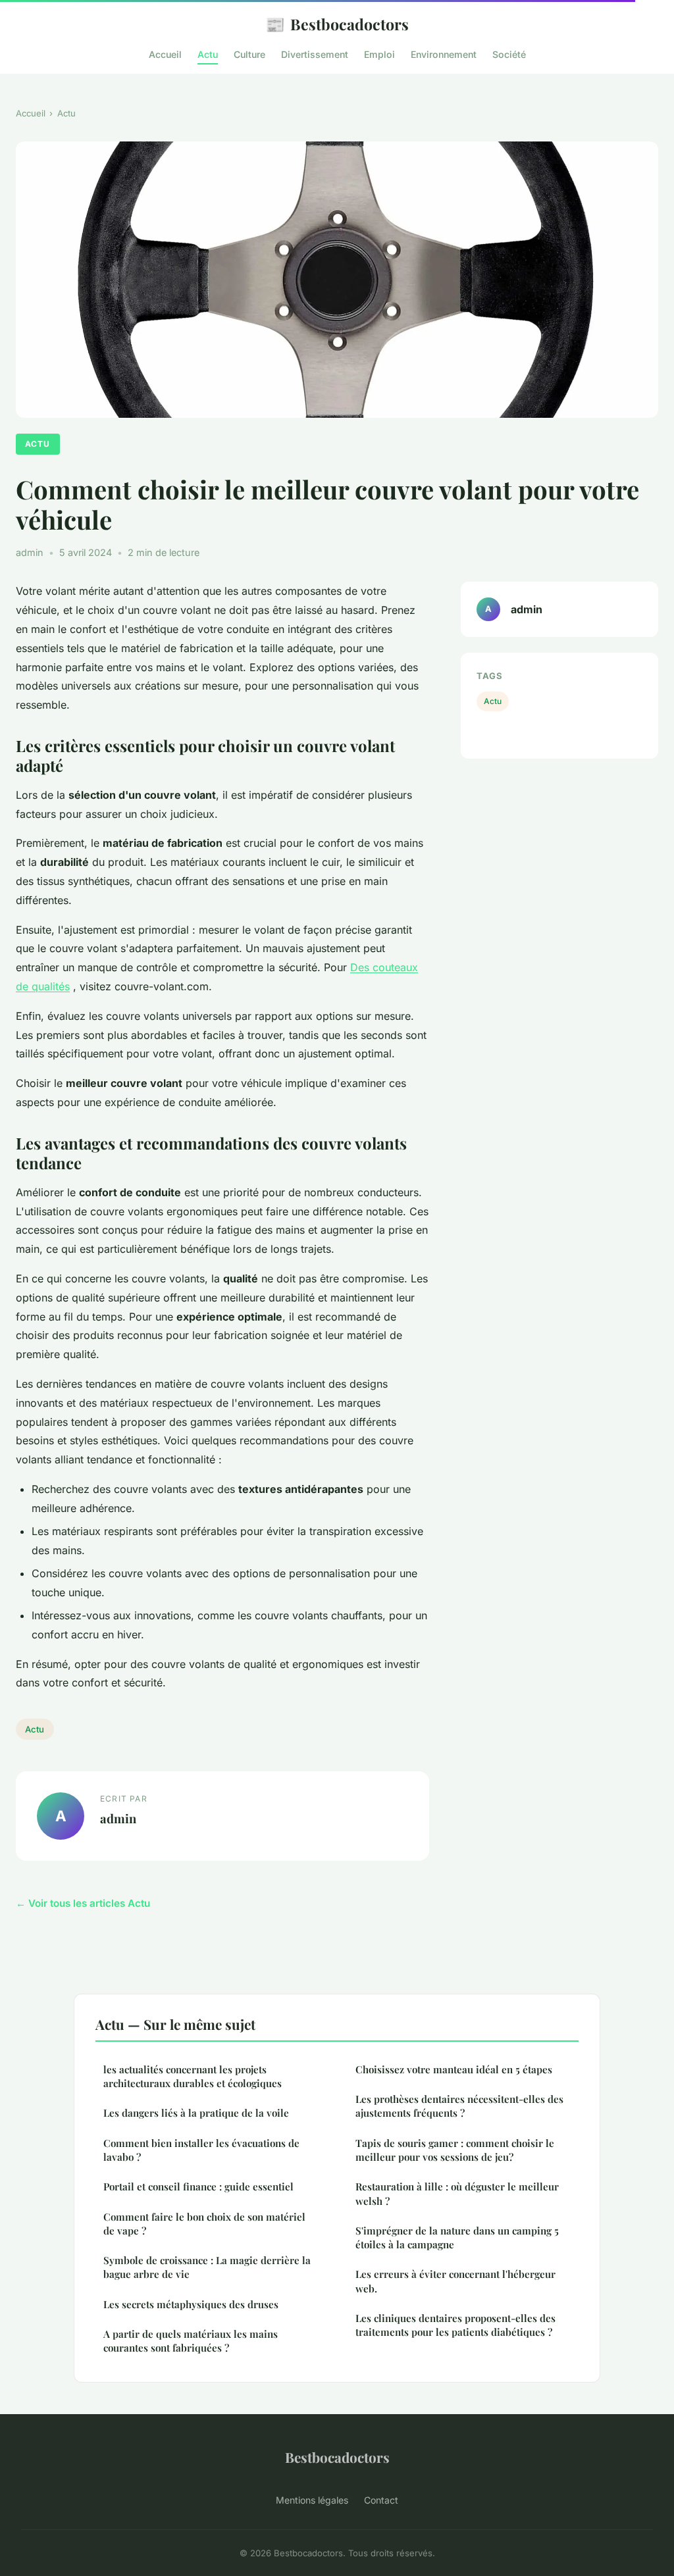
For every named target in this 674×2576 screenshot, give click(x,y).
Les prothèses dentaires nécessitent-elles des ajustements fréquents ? (459, 2106)
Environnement (444, 54)
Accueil (165, 54)
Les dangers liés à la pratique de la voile (196, 2113)
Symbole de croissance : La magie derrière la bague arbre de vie (207, 2267)
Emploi (379, 54)
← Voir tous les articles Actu (83, 1903)
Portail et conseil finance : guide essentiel (198, 2186)
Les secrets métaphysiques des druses (191, 2304)
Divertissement (315, 54)
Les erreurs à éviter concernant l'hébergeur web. (455, 2281)
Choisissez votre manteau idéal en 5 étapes (454, 2069)
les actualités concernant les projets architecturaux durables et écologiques (193, 2076)
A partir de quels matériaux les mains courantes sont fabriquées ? (191, 2341)
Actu (208, 54)
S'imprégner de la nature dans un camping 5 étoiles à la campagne (457, 2237)
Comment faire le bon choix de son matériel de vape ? (204, 2224)
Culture (249, 54)
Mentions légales (312, 2500)
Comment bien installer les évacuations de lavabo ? (201, 2150)
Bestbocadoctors (337, 24)
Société (509, 54)
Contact (381, 2500)
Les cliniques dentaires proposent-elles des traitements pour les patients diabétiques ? (455, 2325)
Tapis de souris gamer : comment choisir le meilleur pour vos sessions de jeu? (455, 2150)
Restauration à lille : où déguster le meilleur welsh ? (457, 2193)
